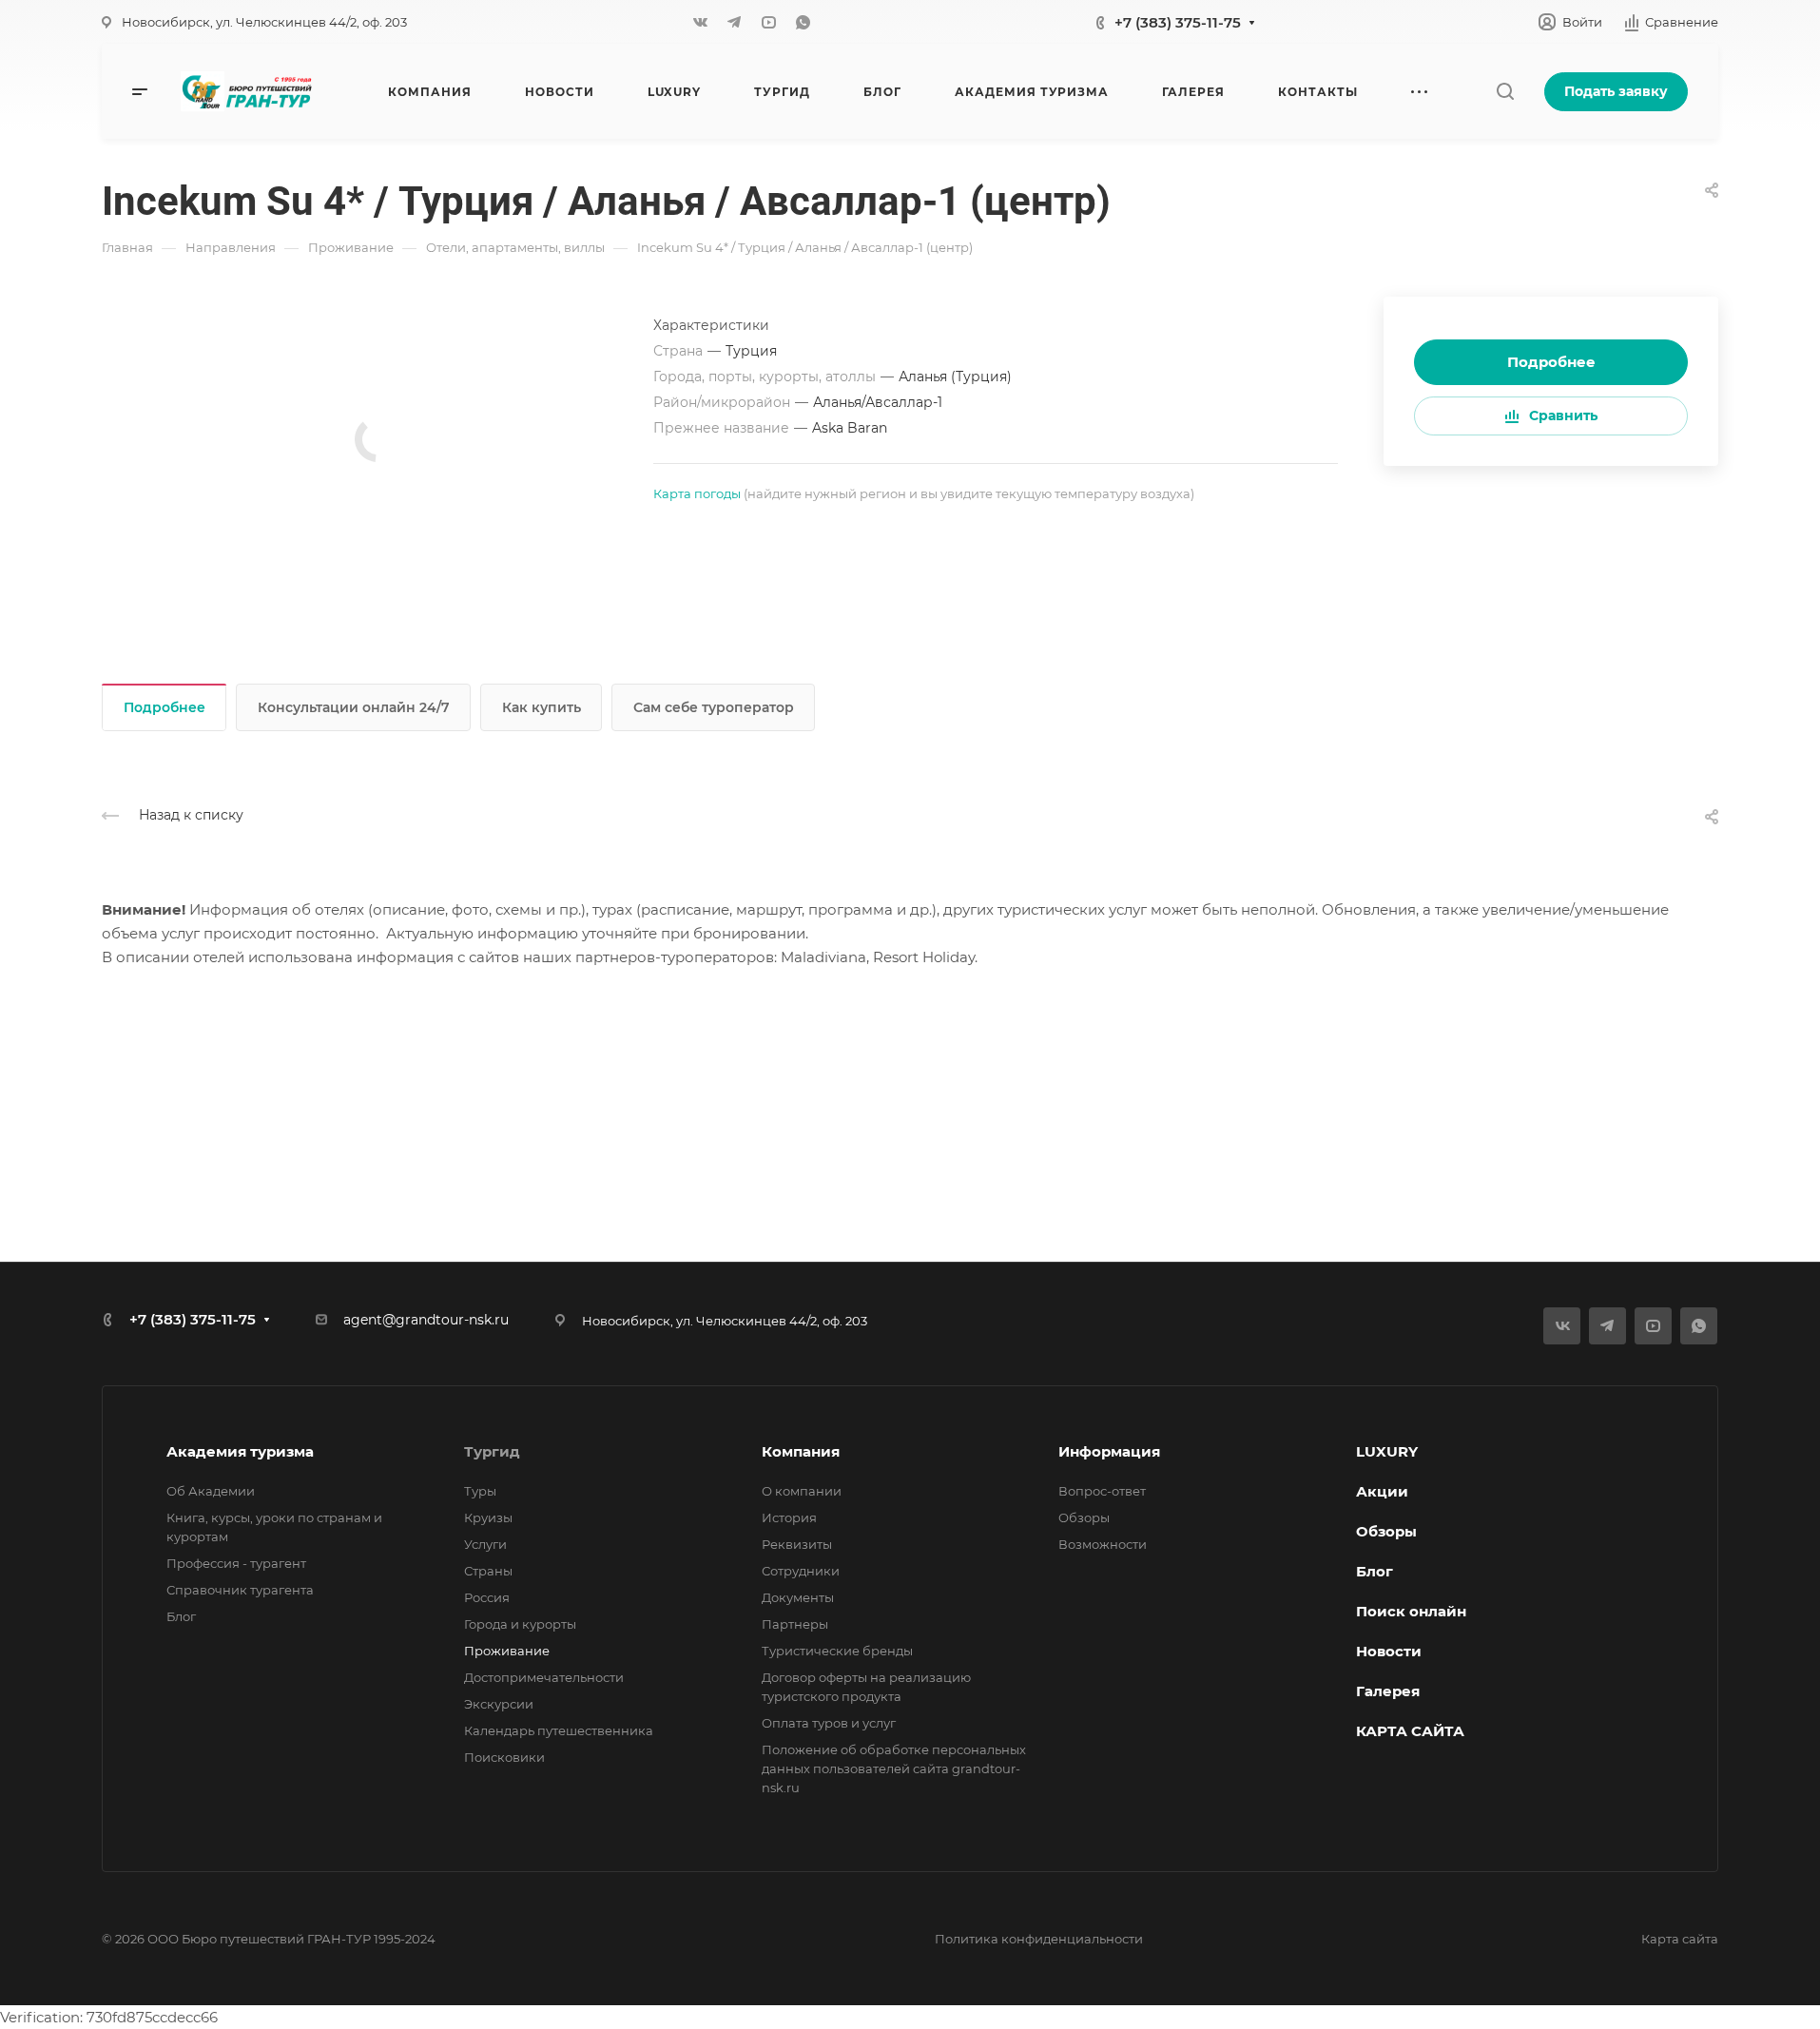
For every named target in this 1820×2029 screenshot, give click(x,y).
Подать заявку (1616, 91)
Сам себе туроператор (714, 707)
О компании (802, 1491)
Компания (801, 1451)
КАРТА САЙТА (1410, 1731)
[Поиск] (1505, 92)
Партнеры (795, 1624)
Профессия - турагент (236, 1563)
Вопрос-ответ (1102, 1491)
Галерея (1388, 1691)
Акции (1382, 1491)
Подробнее (1551, 362)
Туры (480, 1491)
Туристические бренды (837, 1651)
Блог (181, 1616)
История (789, 1517)
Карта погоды (697, 493)
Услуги (485, 1544)
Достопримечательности (544, 1677)
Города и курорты (520, 1624)
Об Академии (211, 1491)
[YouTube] (768, 22)
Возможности (1103, 1544)
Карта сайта (1680, 1939)
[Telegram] (734, 22)
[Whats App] (803, 22)
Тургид (492, 1451)
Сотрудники (801, 1571)
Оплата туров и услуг (829, 1723)
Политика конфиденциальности (1039, 1939)
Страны (488, 1571)
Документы (798, 1597)
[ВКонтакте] (700, 22)
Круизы (488, 1517)
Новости (1389, 1651)
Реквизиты (797, 1544)
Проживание (507, 1651)
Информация (1109, 1451)
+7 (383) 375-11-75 (1178, 22)
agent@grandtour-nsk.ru (426, 1320)
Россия (487, 1597)
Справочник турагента (240, 1590)
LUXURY (1387, 1451)
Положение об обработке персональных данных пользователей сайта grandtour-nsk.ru (894, 1768)
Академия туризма (240, 1451)
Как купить (542, 707)
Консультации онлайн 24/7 (354, 707)
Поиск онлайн (1411, 1611)
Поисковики (504, 1757)
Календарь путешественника (559, 1730)
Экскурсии (499, 1704)
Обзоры (1084, 1517)
